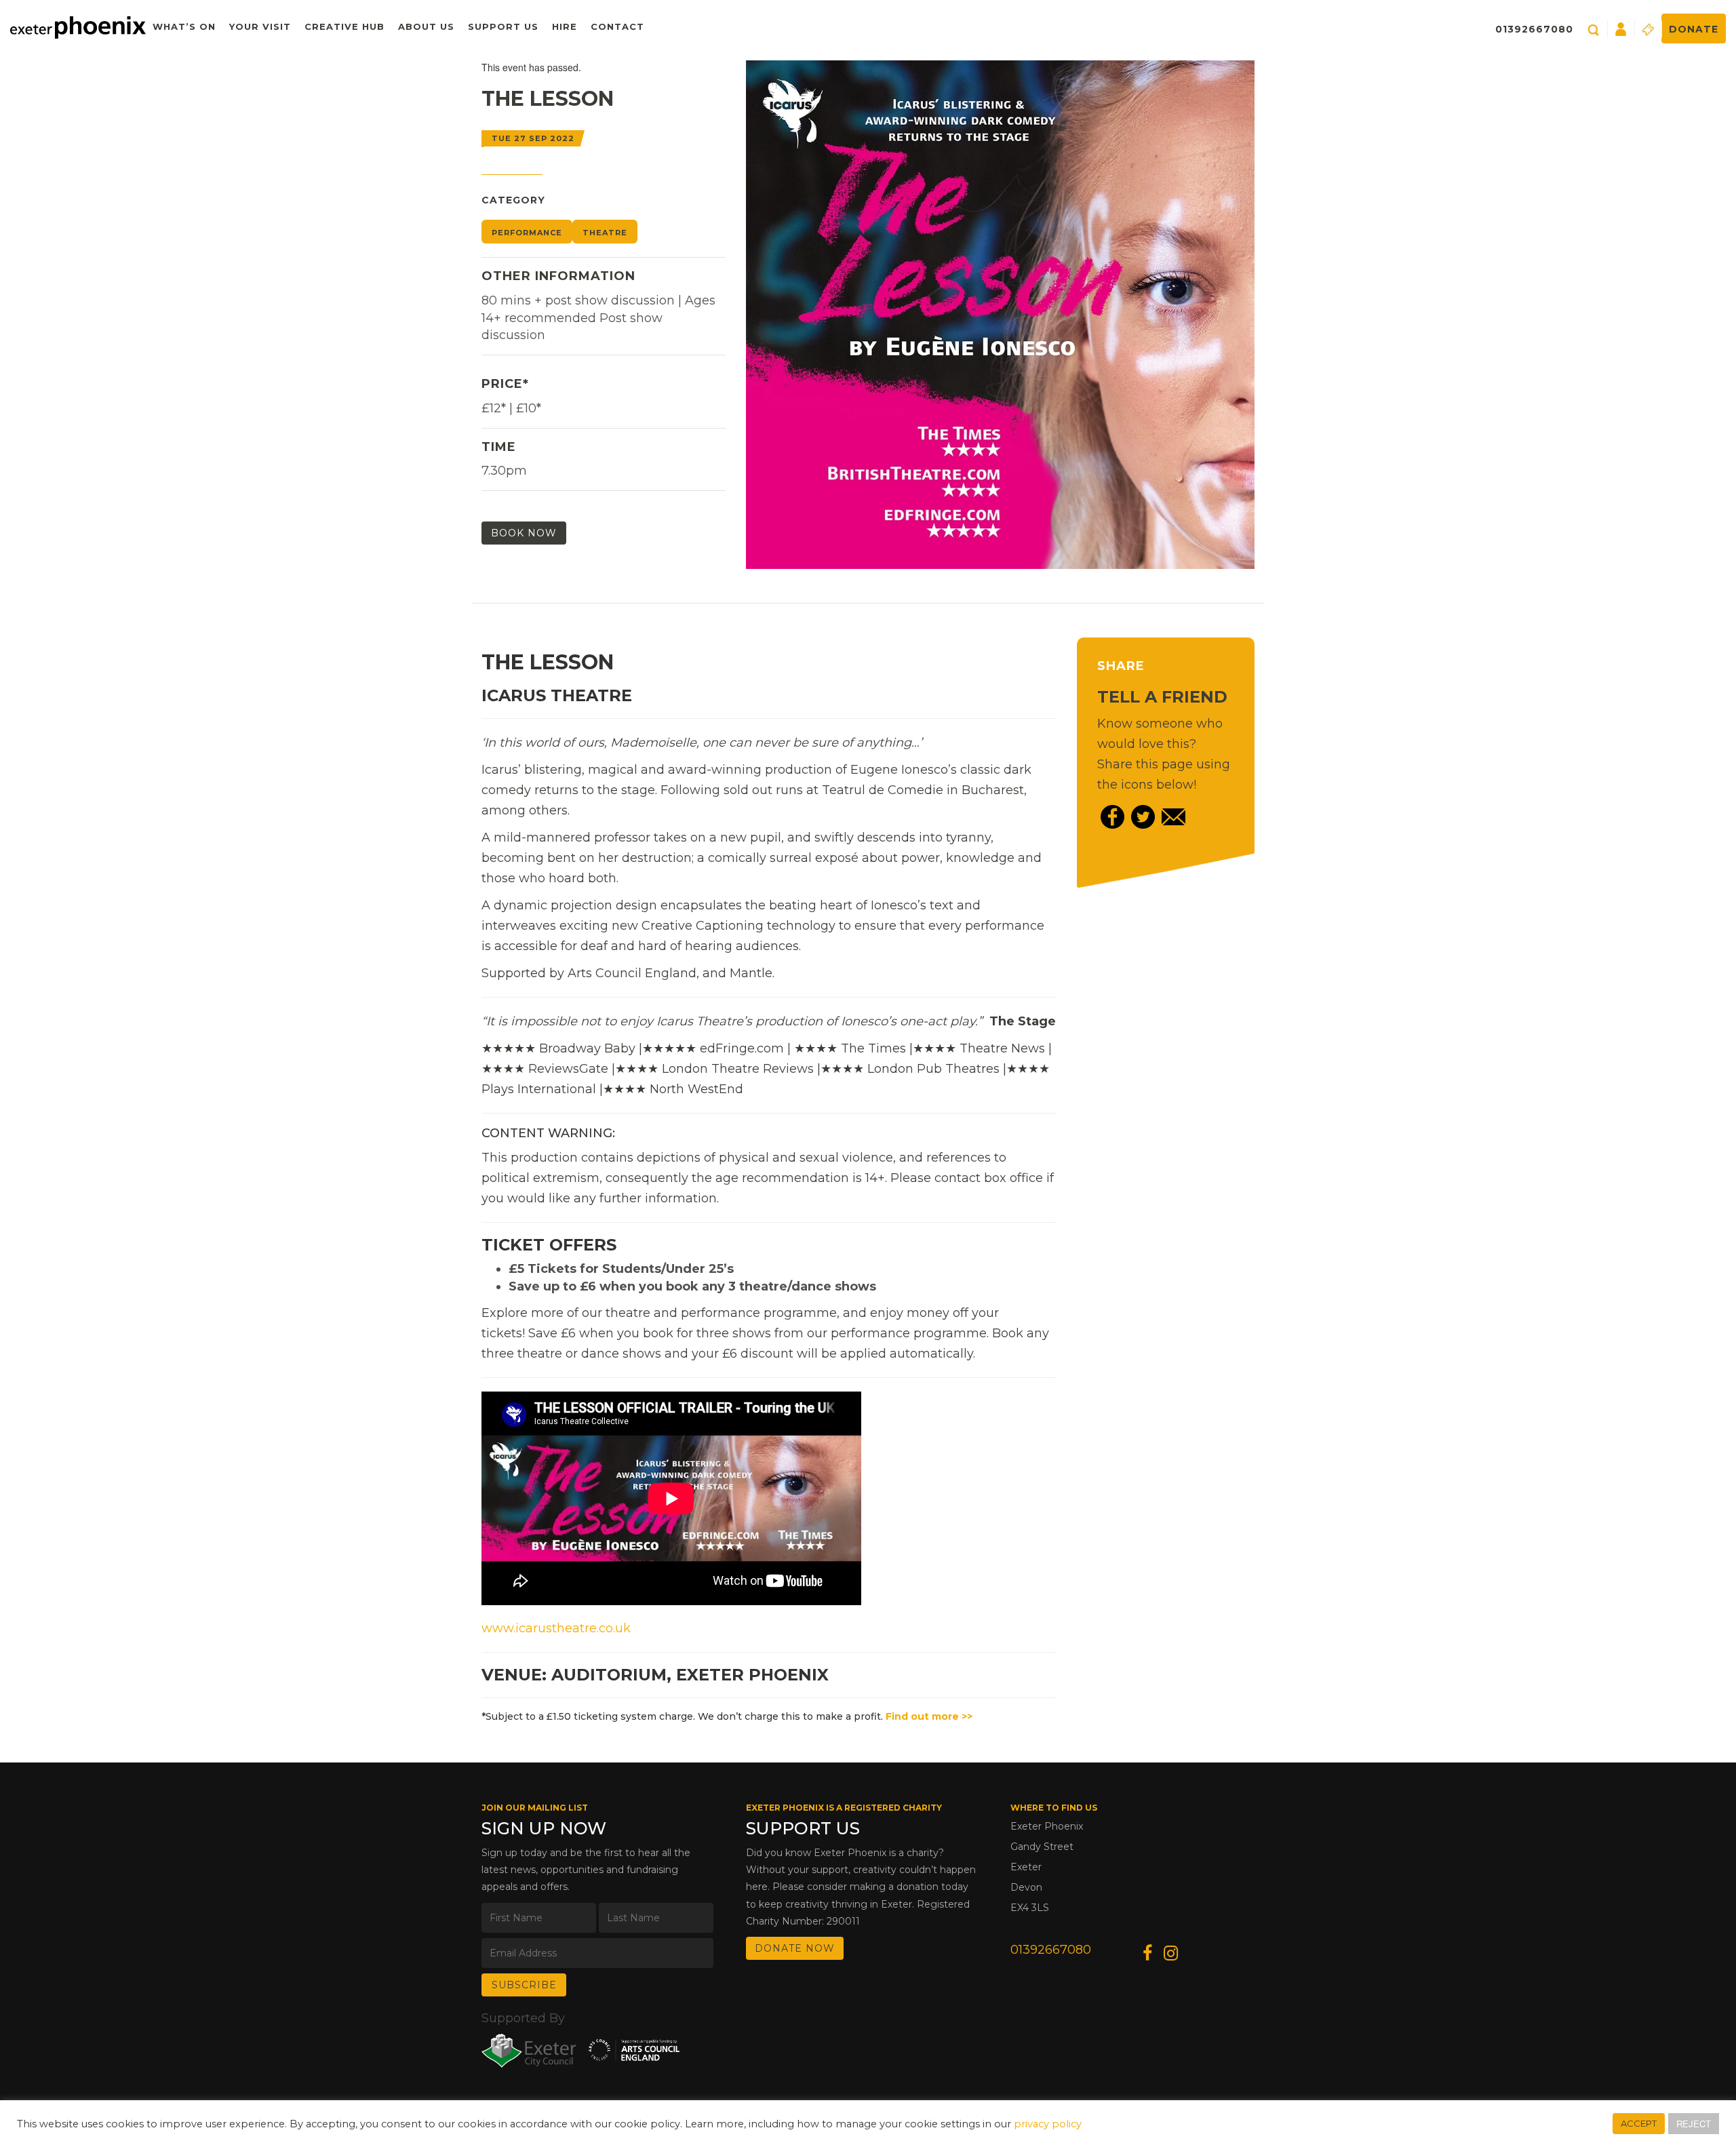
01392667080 (1534, 29)
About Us (426, 26)
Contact (617, 26)
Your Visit (260, 26)
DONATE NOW (795, 1948)
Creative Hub (344, 26)
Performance (527, 233)
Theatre (605, 233)
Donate (1694, 29)
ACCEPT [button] (1639, 2123)
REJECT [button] (1694, 2124)
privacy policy (1048, 2124)
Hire (565, 26)
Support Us (503, 26)
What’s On (184, 26)
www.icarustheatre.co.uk (556, 1628)
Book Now (524, 533)
